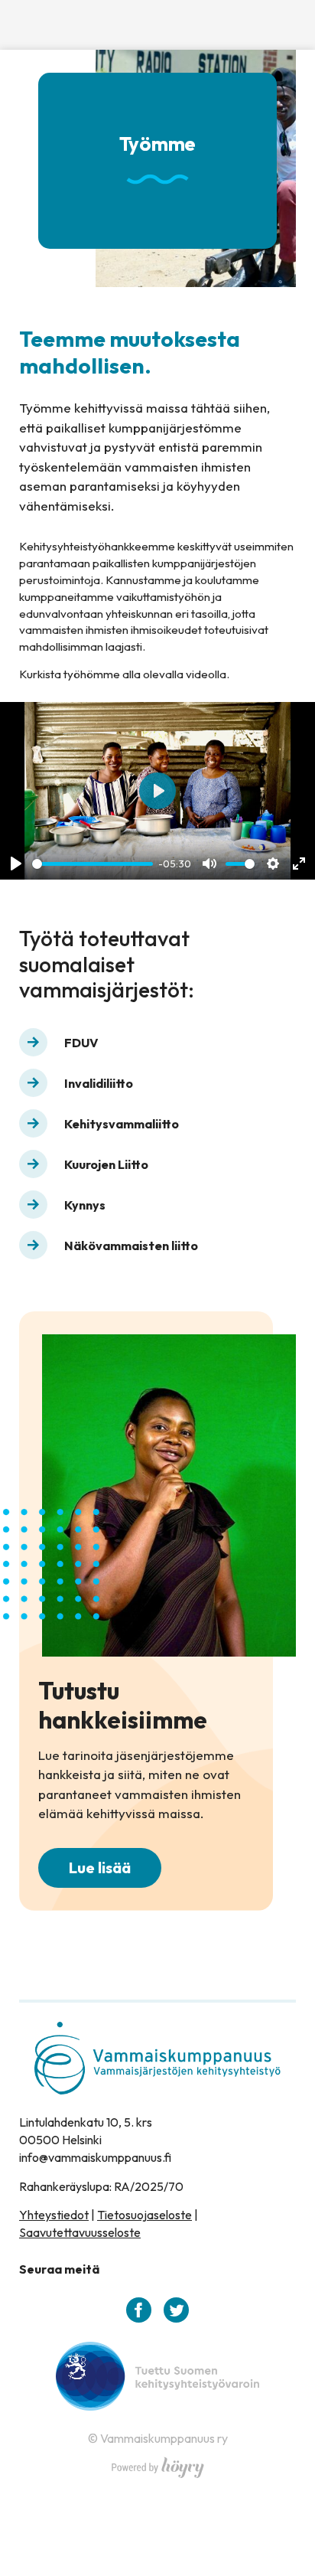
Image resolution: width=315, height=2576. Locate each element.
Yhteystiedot (54, 2215)
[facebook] (139, 2310)
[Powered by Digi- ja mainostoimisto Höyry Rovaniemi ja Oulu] (158, 2463)
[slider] (93, 864)
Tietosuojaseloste (145, 2215)
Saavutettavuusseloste (80, 2232)
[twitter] (176, 2310)
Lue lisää (100, 1868)
